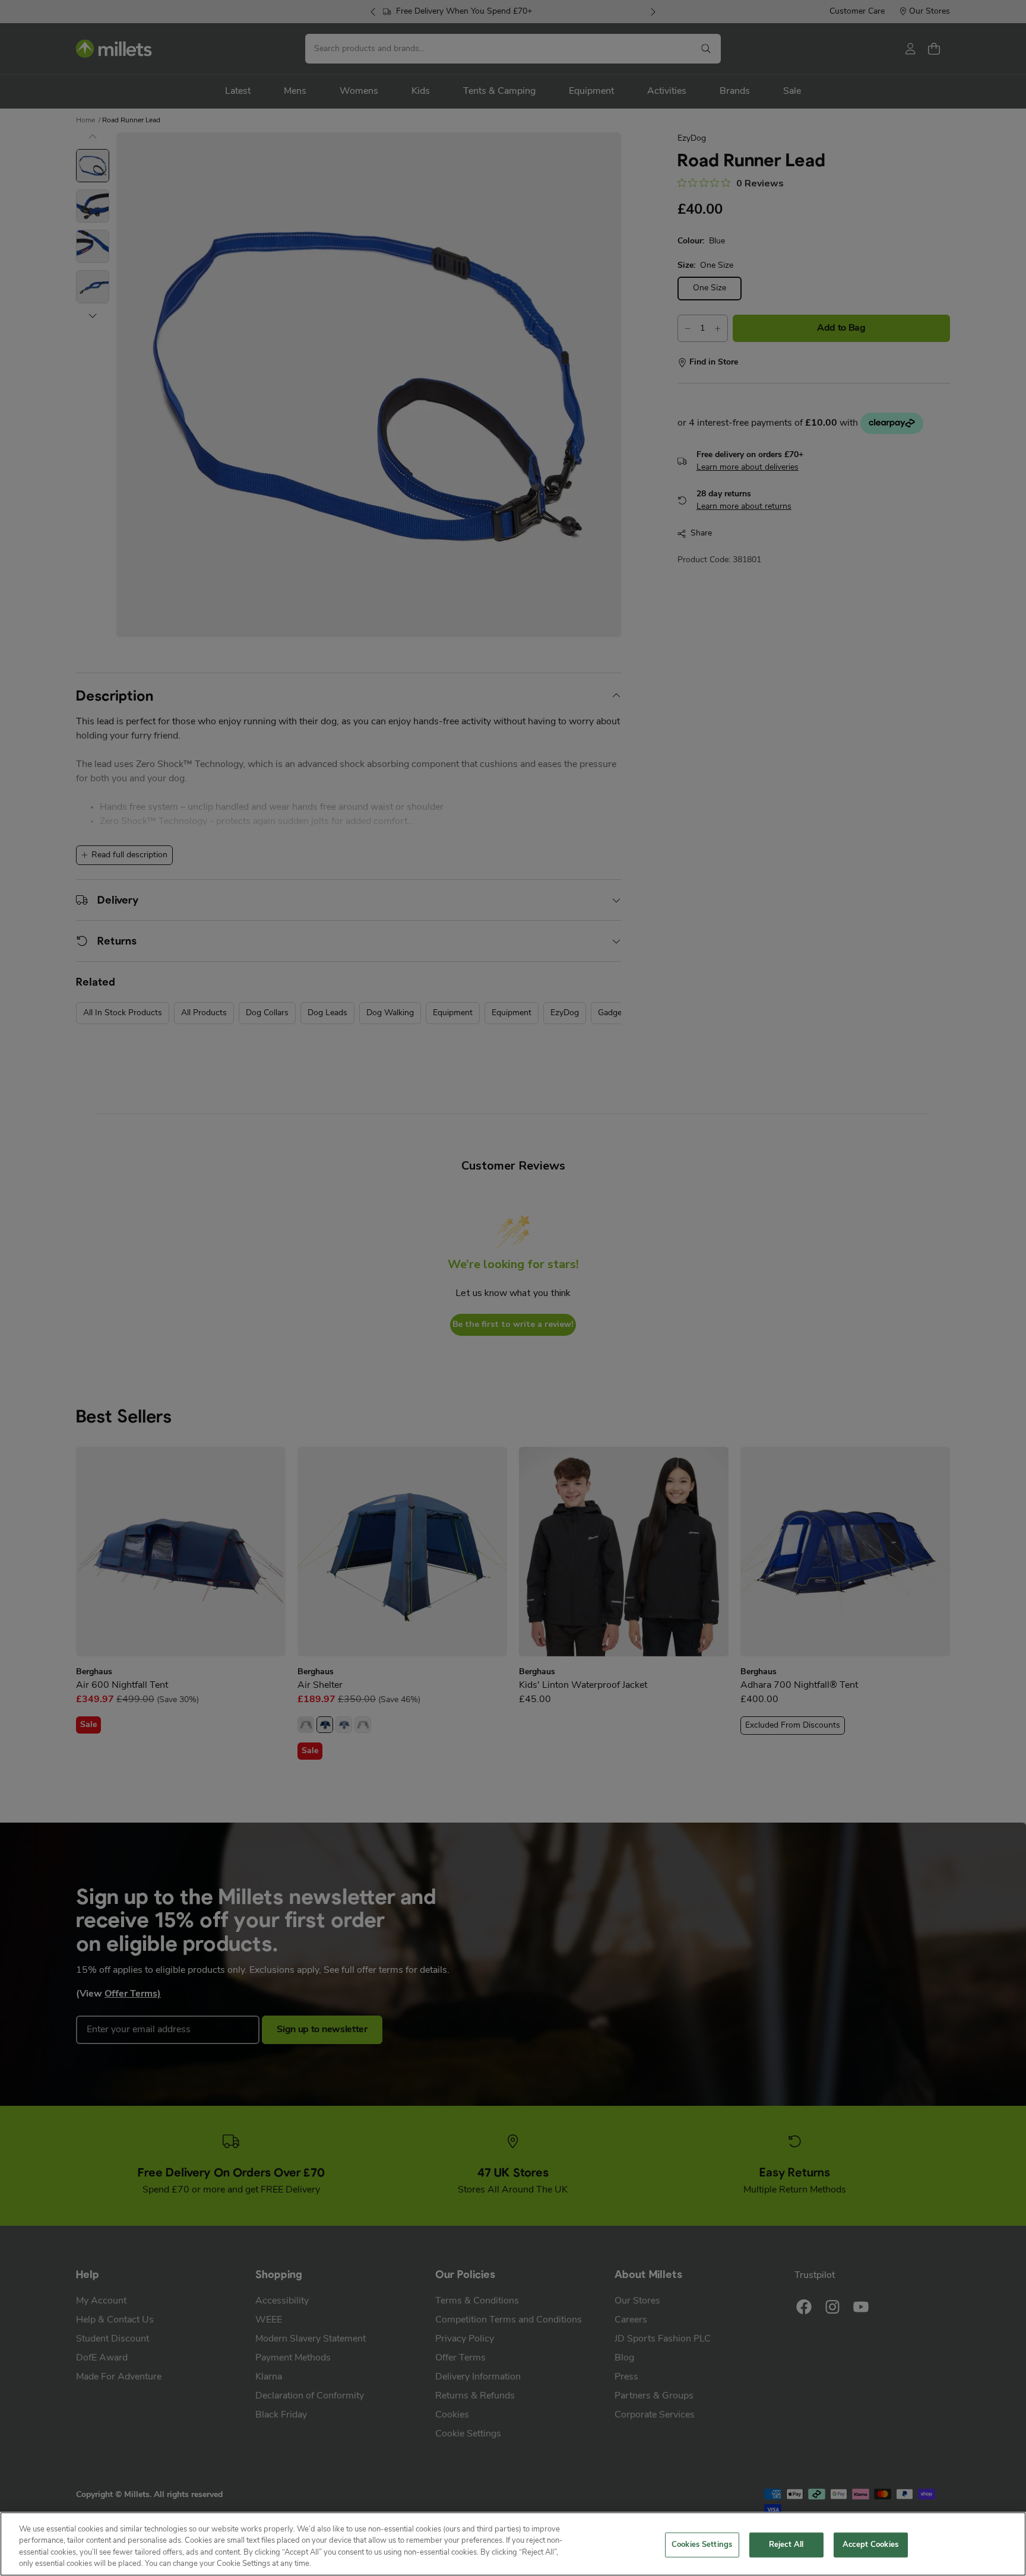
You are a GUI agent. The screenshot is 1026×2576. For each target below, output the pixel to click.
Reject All (786, 2545)
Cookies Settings (702, 2545)
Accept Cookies (870, 2545)
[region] (513, 2544)
